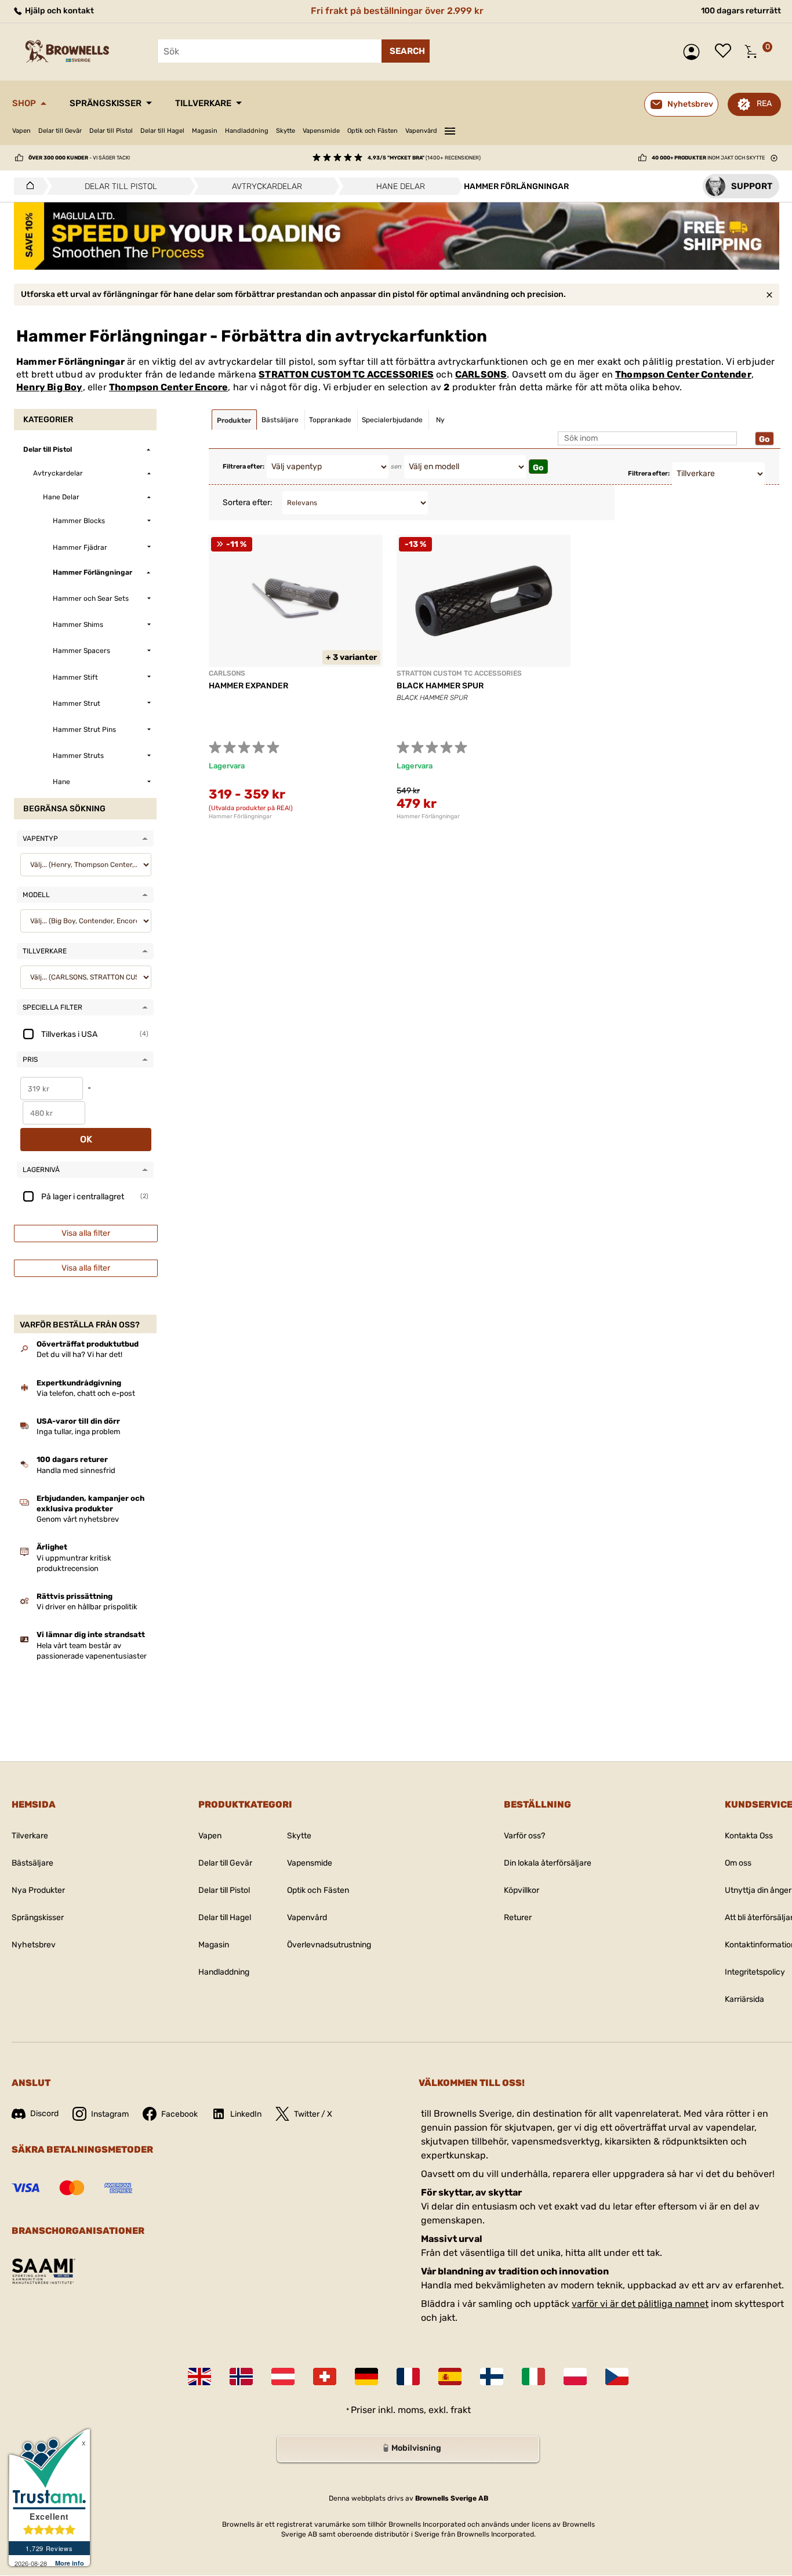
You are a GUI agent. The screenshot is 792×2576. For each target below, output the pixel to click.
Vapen (21, 131)
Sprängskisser (106, 103)
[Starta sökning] (406, 51)
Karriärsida (744, 1999)
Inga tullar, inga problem (79, 1432)
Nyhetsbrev (34, 1945)
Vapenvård (421, 131)
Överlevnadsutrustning (329, 1945)
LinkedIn (246, 2114)
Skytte (286, 131)
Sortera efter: (248, 502)
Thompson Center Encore (168, 387)
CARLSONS (481, 374)
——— (450, 129)
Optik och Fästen (373, 131)
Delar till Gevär (60, 131)
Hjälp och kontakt (59, 11)
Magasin (205, 131)
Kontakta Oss (749, 1836)
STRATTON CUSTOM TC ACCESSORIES (346, 374)
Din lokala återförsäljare (548, 1863)
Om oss (738, 1863)
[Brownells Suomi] (492, 2377)
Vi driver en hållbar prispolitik (87, 1607)
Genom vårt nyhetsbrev (78, 1519)
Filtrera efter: (244, 467)
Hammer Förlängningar (240, 817)
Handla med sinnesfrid (76, 1470)
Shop (24, 103)
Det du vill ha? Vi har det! (79, 1354)
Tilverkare (30, 1836)
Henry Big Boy (50, 387)
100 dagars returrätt (741, 11)
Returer (518, 1918)
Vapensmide (321, 131)
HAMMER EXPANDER (248, 686)
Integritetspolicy (755, 1972)
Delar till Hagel (162, 131)
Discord (44, 2114)
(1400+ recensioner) (424, 158)
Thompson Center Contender (683, 374)
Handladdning (247, 131)
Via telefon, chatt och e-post (86, 1393)
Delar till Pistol (111, 131)
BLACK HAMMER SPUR (440, 686)
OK (86, 1139)
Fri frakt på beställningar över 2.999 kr (397, 11)
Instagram (110, 2114)
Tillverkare (203, 103)
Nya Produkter (38, 1890)
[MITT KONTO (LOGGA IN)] (694, 52)
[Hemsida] (27, 186)
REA (764, 104)
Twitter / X (313, 2114)
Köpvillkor (522, 1890)
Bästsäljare (32, 1863)
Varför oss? (524, 1836)
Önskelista (726, 52)
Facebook (179, 2114)
